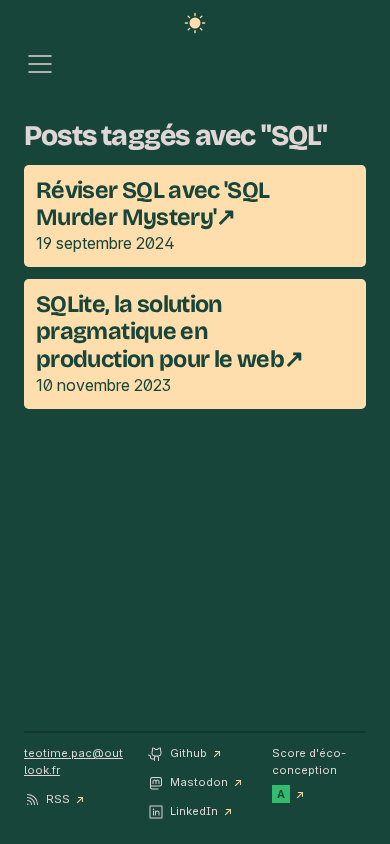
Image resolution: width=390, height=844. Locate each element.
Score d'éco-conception (309, 773)
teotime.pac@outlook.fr (73, 761)
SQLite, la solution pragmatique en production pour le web (160, 331)
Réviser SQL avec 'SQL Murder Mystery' (153, 203)
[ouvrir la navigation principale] (40, 66)
